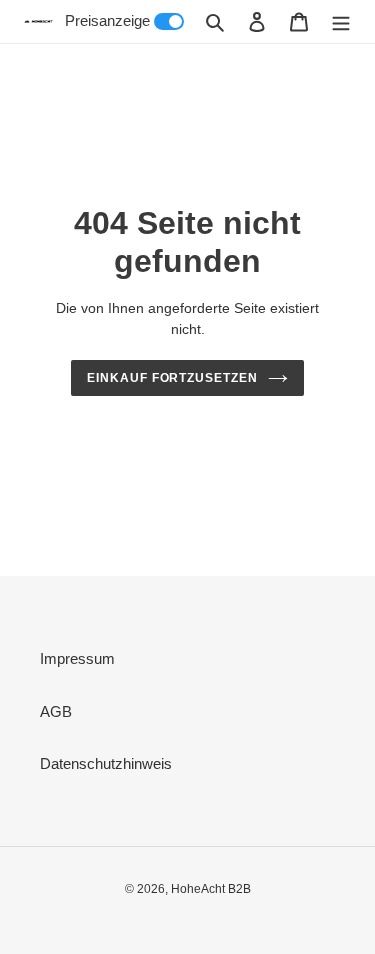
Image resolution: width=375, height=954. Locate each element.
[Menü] (341, 21)
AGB (56, 711)
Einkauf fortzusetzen (172, 378)
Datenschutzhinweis (106, 763)
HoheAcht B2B (211, 889)
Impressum (77, 658)
